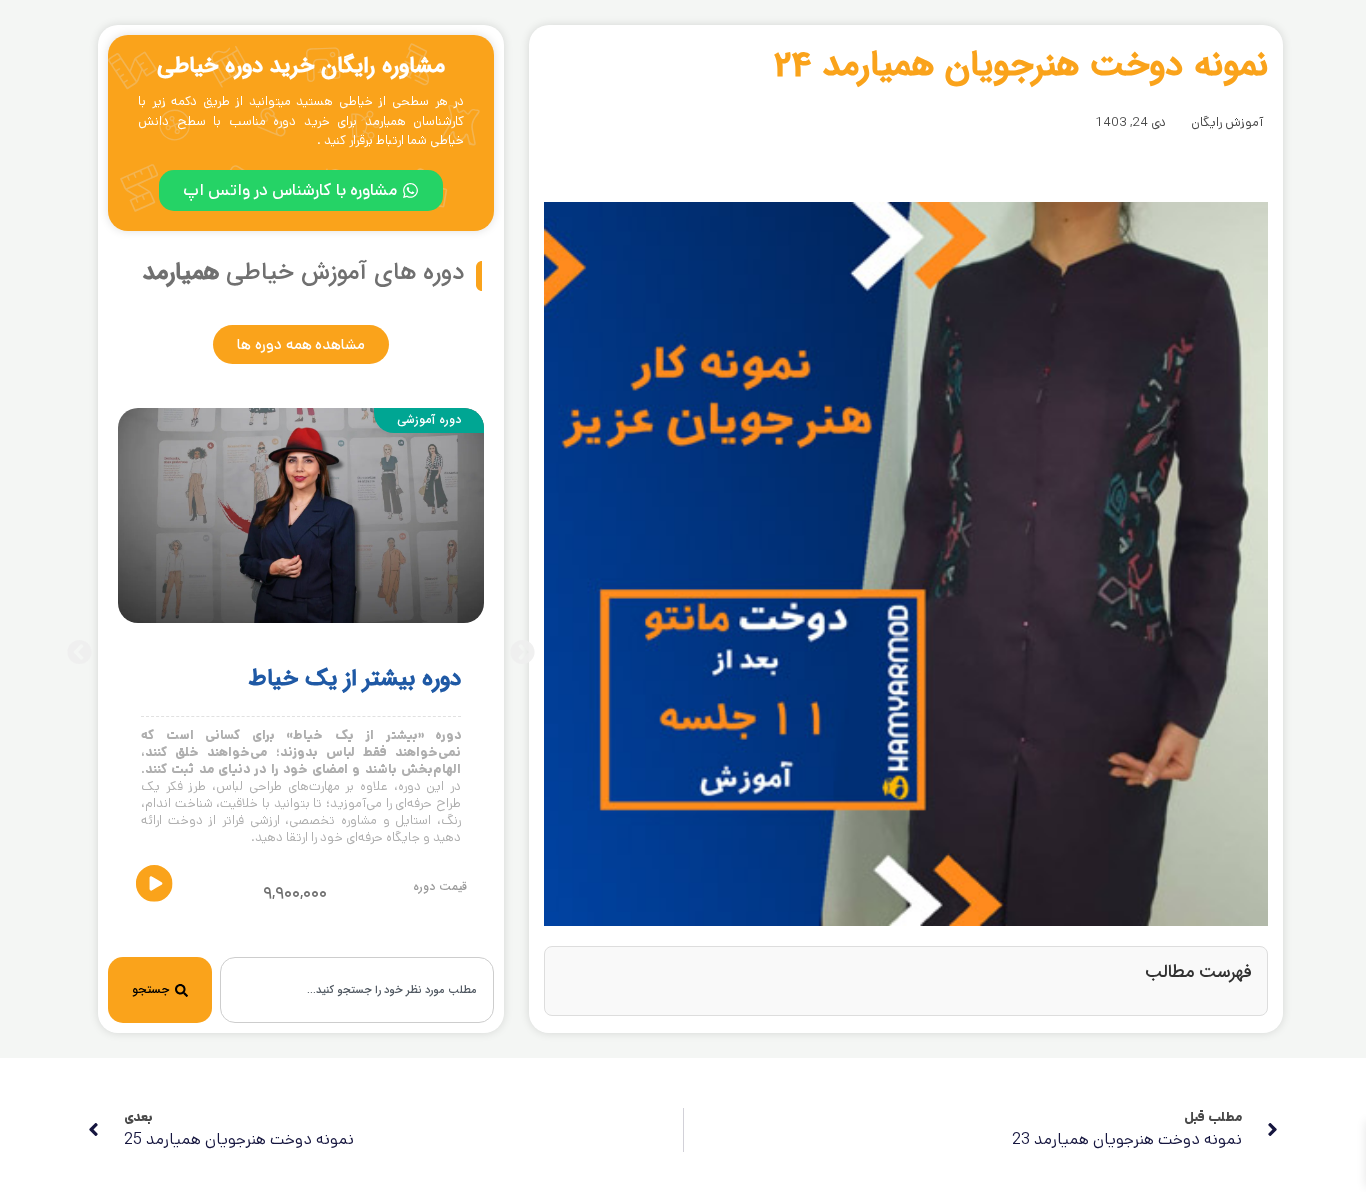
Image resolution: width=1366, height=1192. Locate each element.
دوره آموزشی (429, 419)
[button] (79, 652)
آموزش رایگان (1227, 122)
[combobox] (357, 990)
